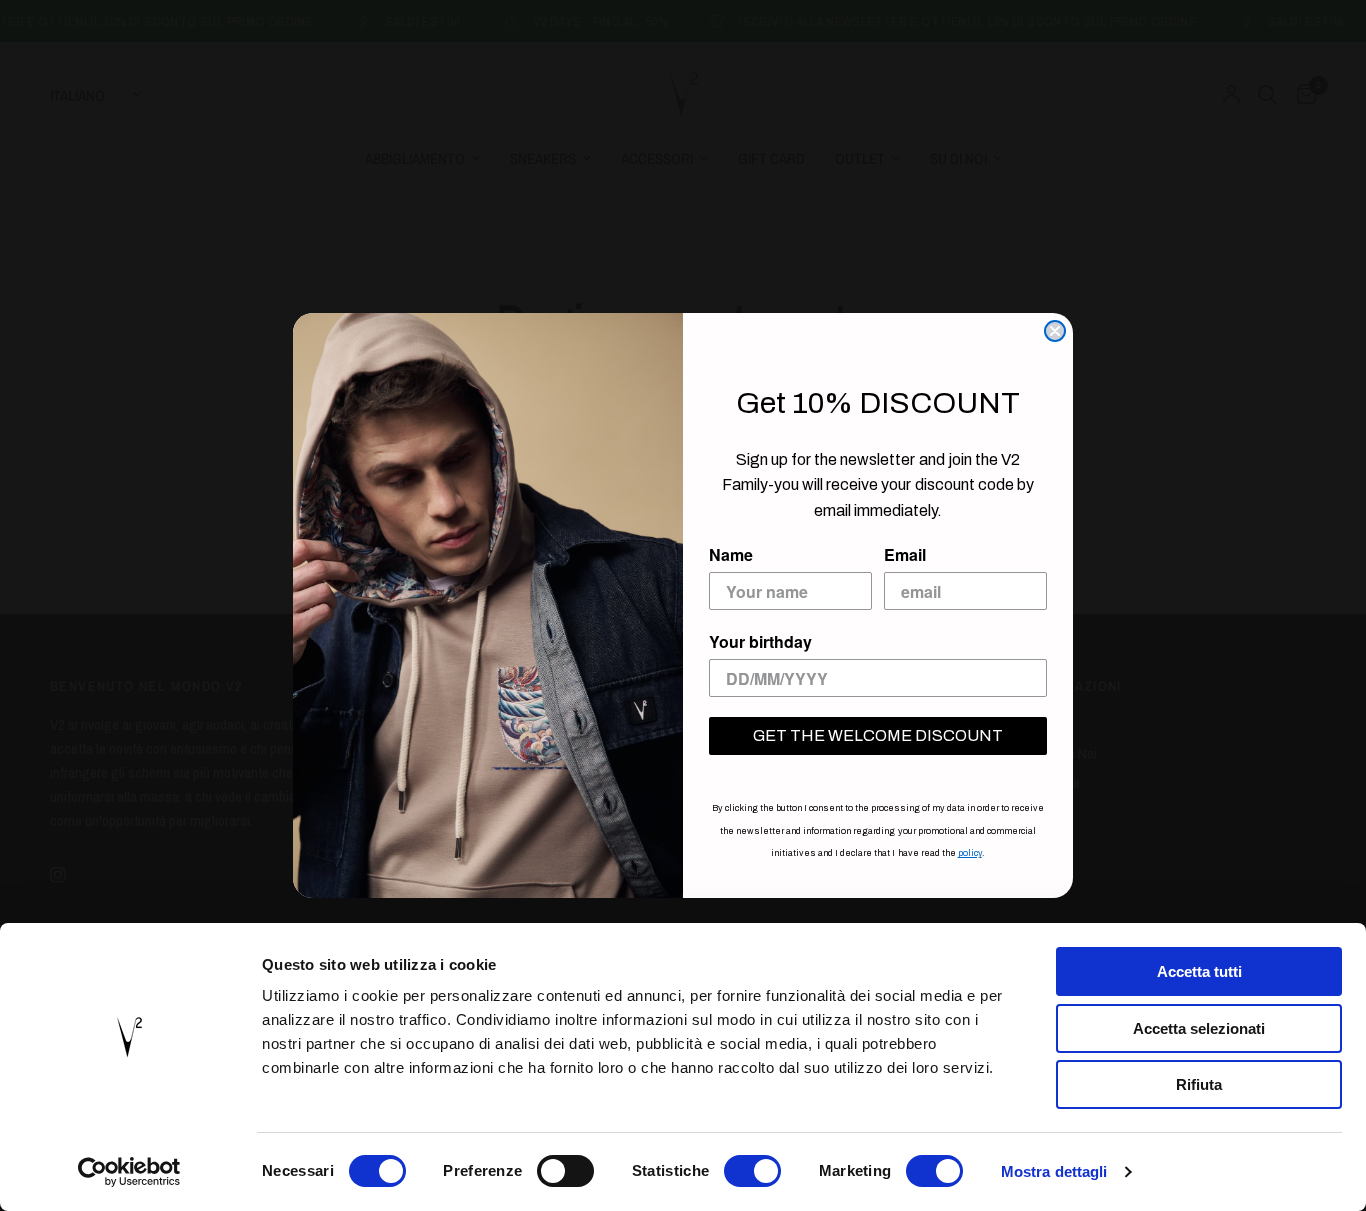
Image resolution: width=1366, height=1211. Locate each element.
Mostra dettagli (1054, 1171)
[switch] (565, 1171)
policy (970, 853)
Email (905, 554)
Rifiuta (1199, 1084)
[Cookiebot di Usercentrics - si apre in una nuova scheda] (129, 1172)
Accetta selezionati (1199, 1028)
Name (731, 554)
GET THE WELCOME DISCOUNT (878, 735)
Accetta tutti (1199, 971)
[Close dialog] (1055, 331)
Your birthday (760, 641)
